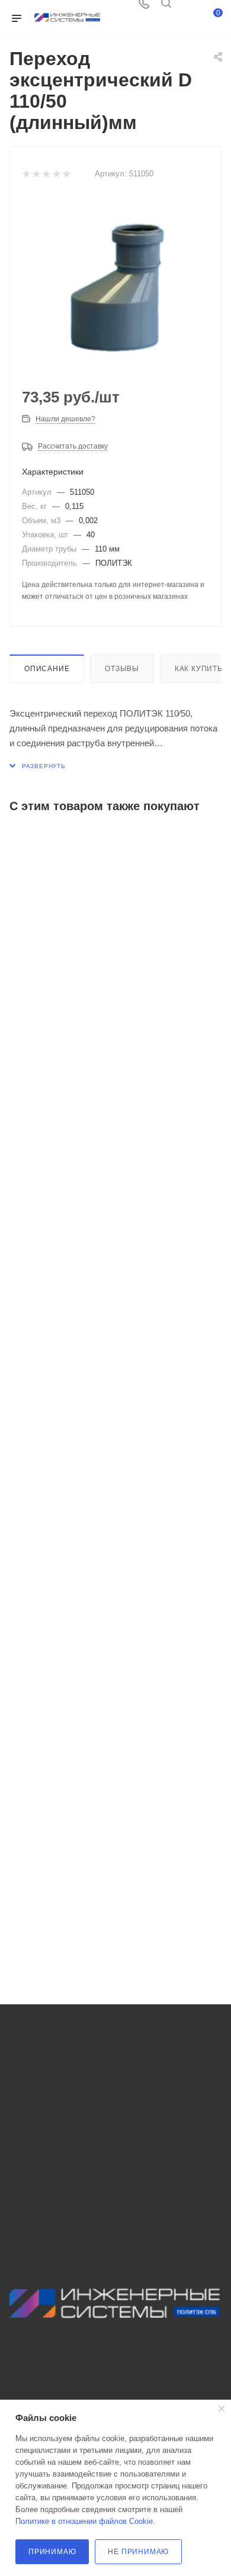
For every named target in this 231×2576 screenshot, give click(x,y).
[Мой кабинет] (188, 7)
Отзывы (122, 669)
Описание (47, 669)
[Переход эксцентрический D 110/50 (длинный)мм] (115, 286)
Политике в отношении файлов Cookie (84, 2521)
